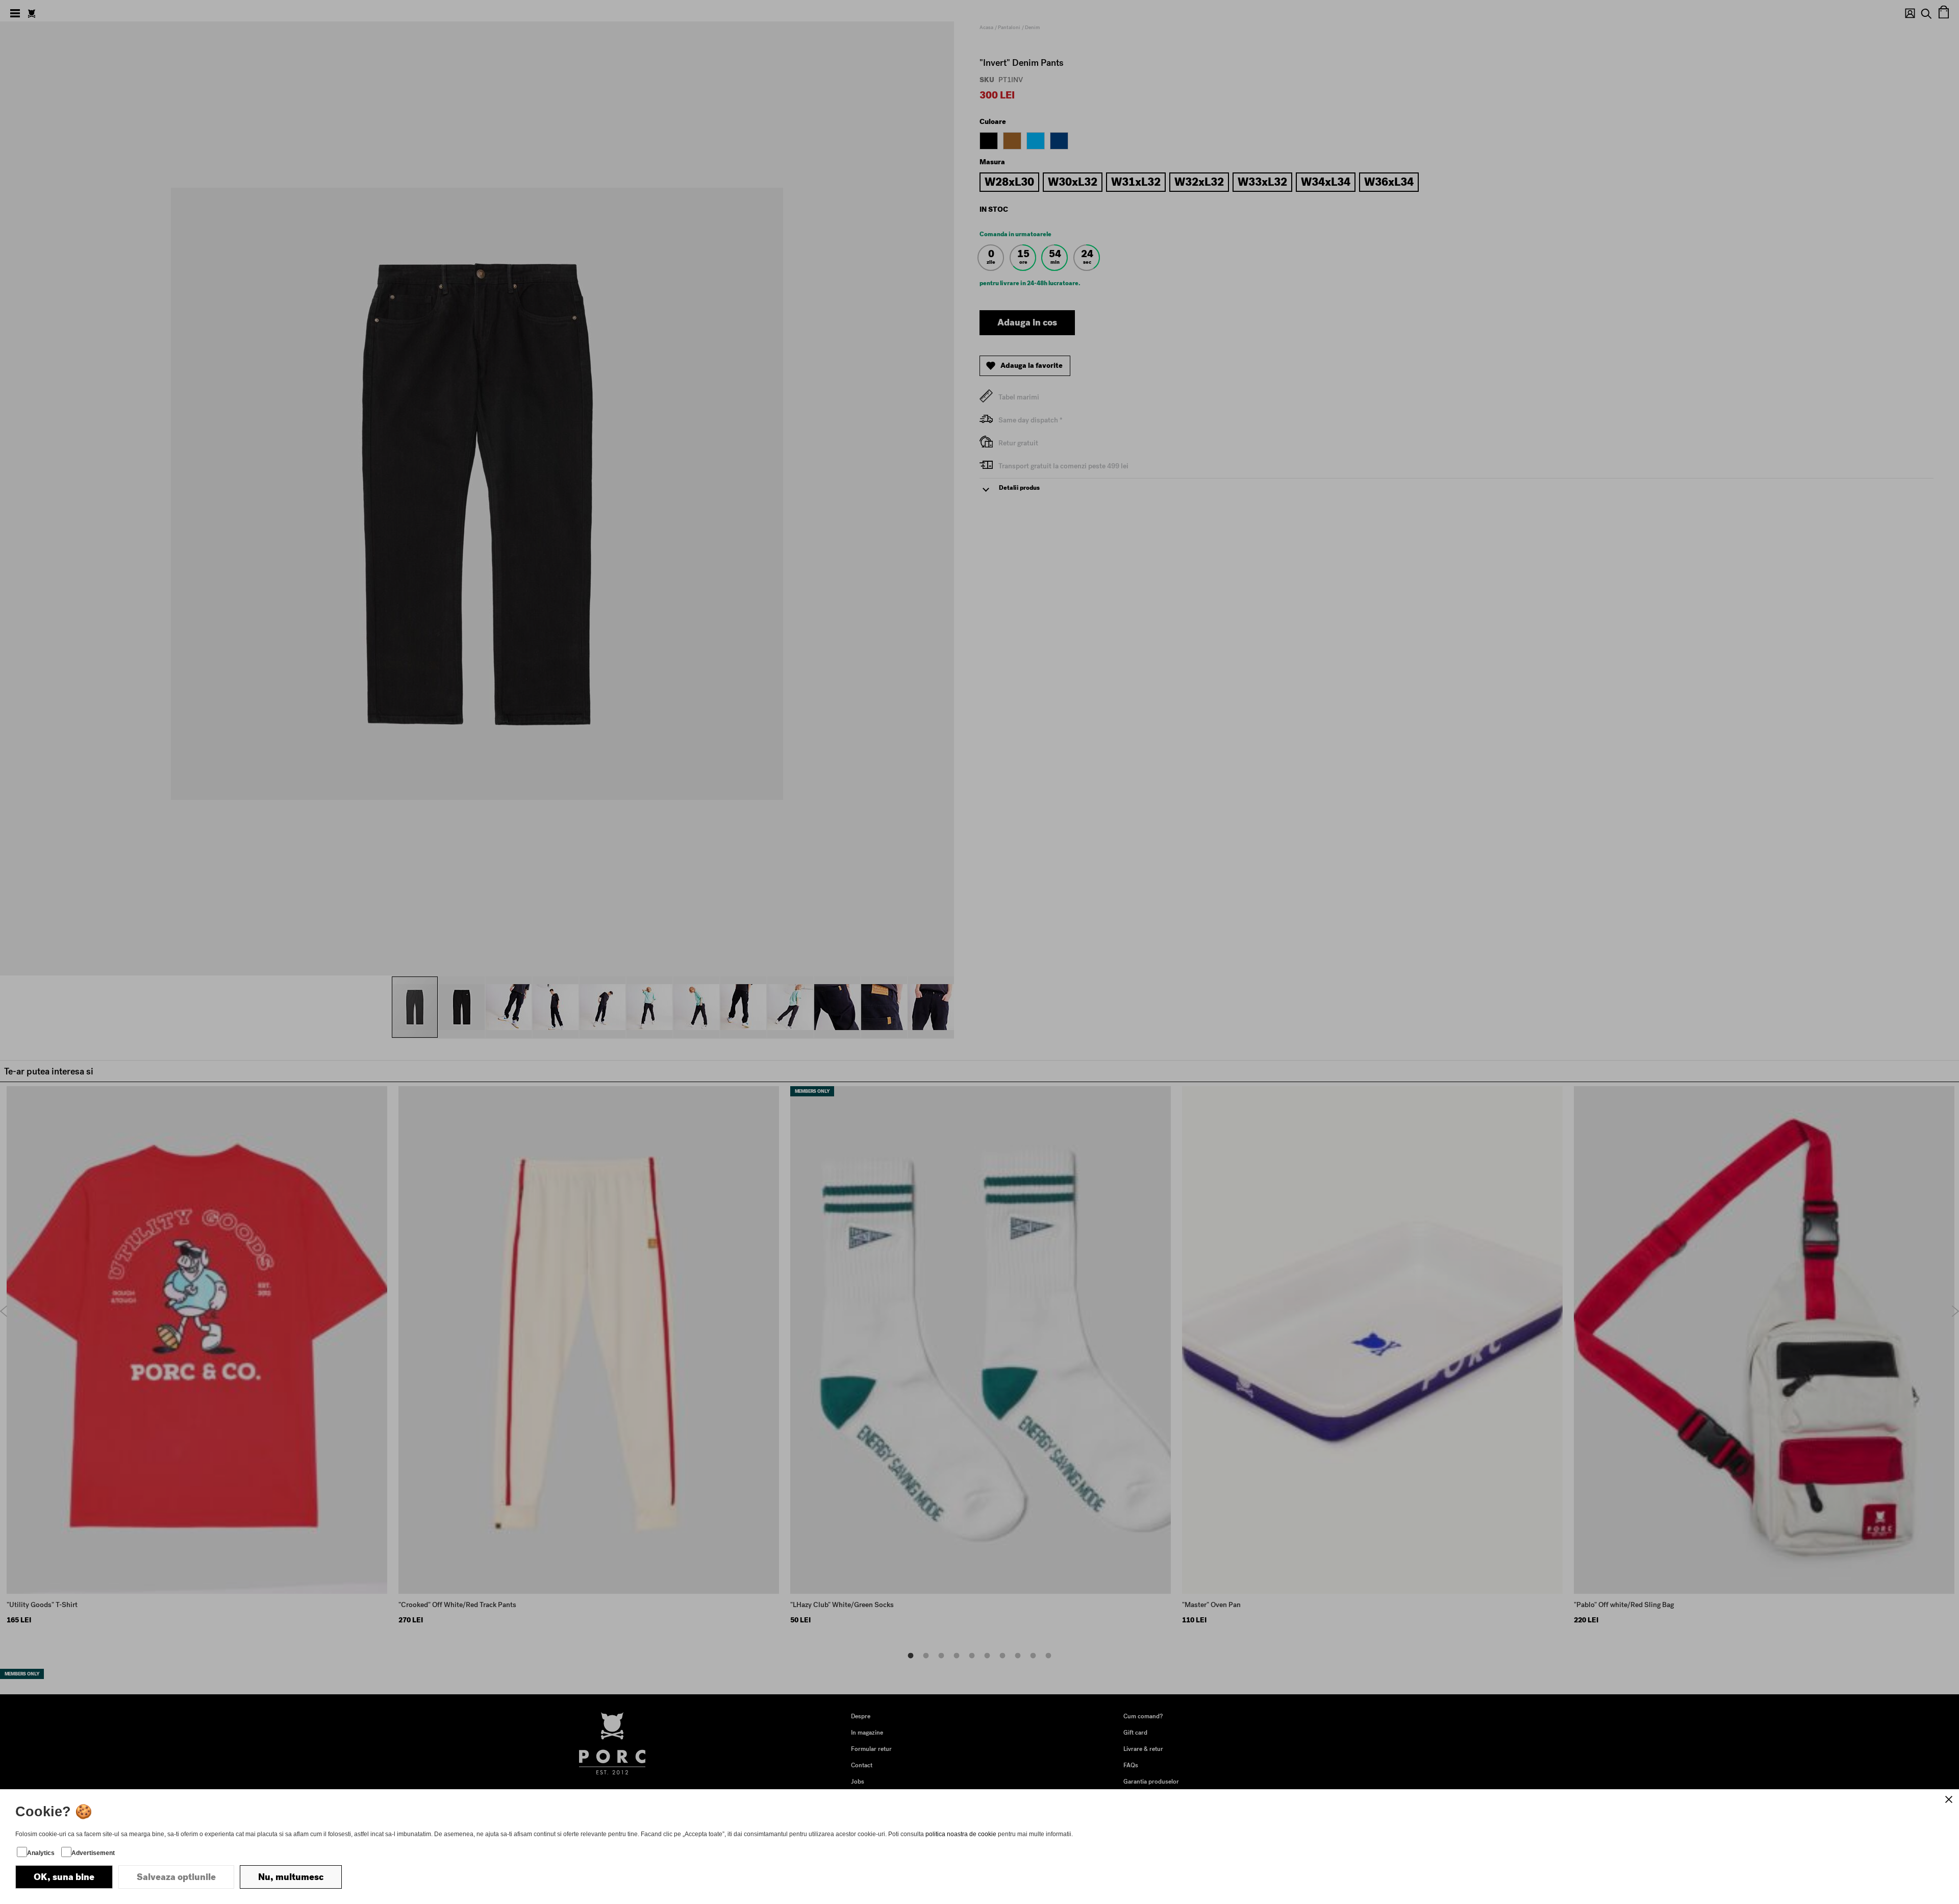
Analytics (41, 1853)
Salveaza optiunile (176, 1877)
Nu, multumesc (291, 1877)
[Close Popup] (1949, 1799)
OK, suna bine (64, 1877)
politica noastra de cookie (961, 1834)
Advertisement (93, 1853)
